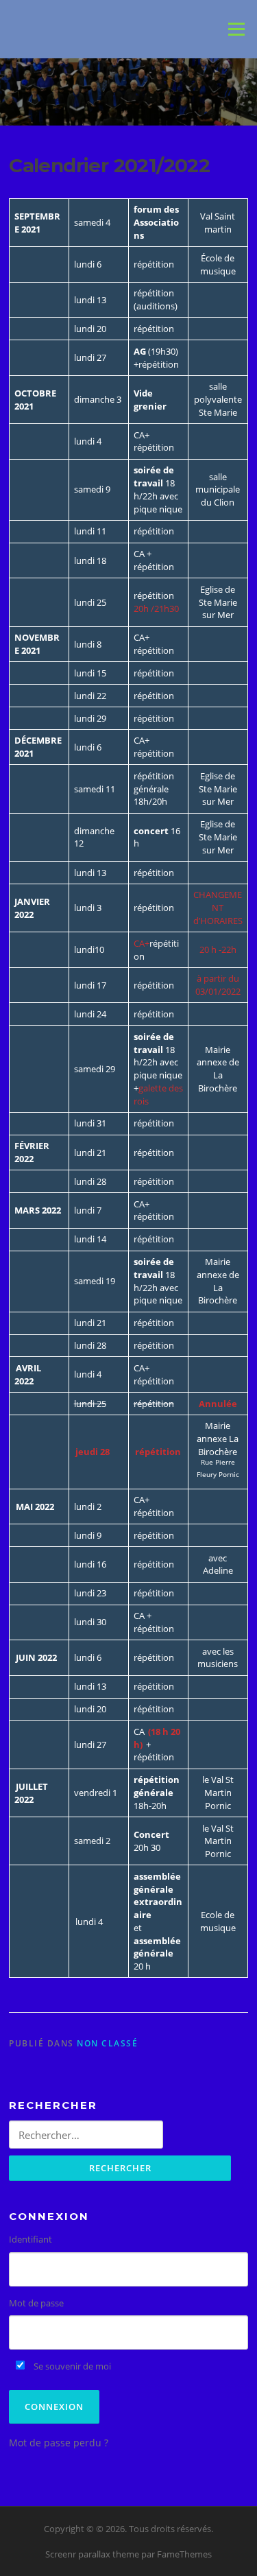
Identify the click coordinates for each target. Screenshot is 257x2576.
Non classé (107, 2043)
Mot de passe (36, 2303)
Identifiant (30, 2239)
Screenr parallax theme (92, 2554)
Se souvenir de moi (71, 2366)
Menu (236, 29)
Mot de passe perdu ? (59, 2443)
